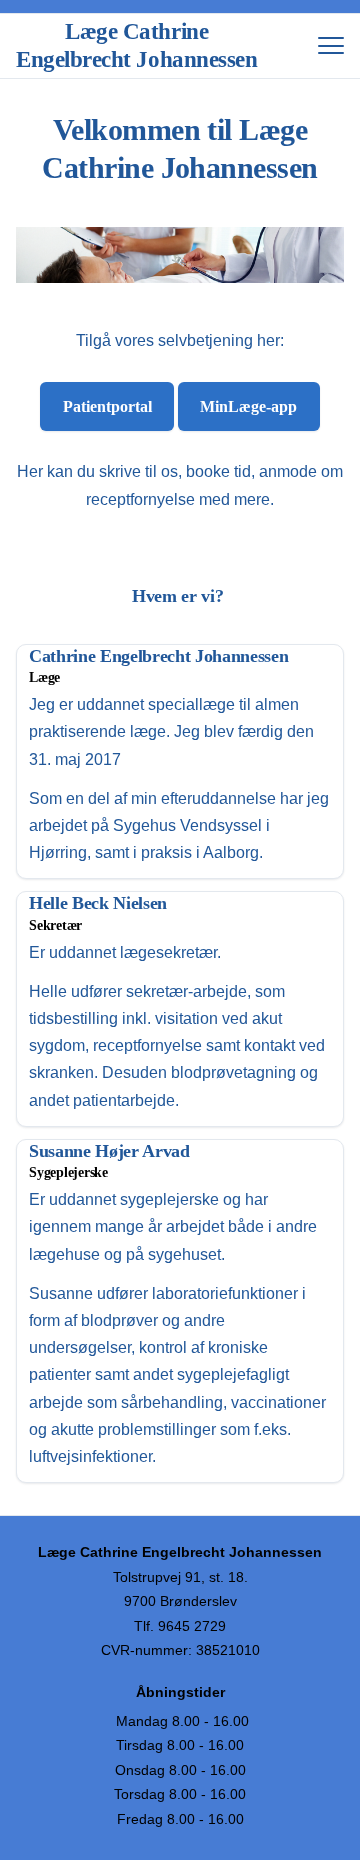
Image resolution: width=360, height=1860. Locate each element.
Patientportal (107, 406)
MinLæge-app (248, 406)
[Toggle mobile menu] (331, 46)
